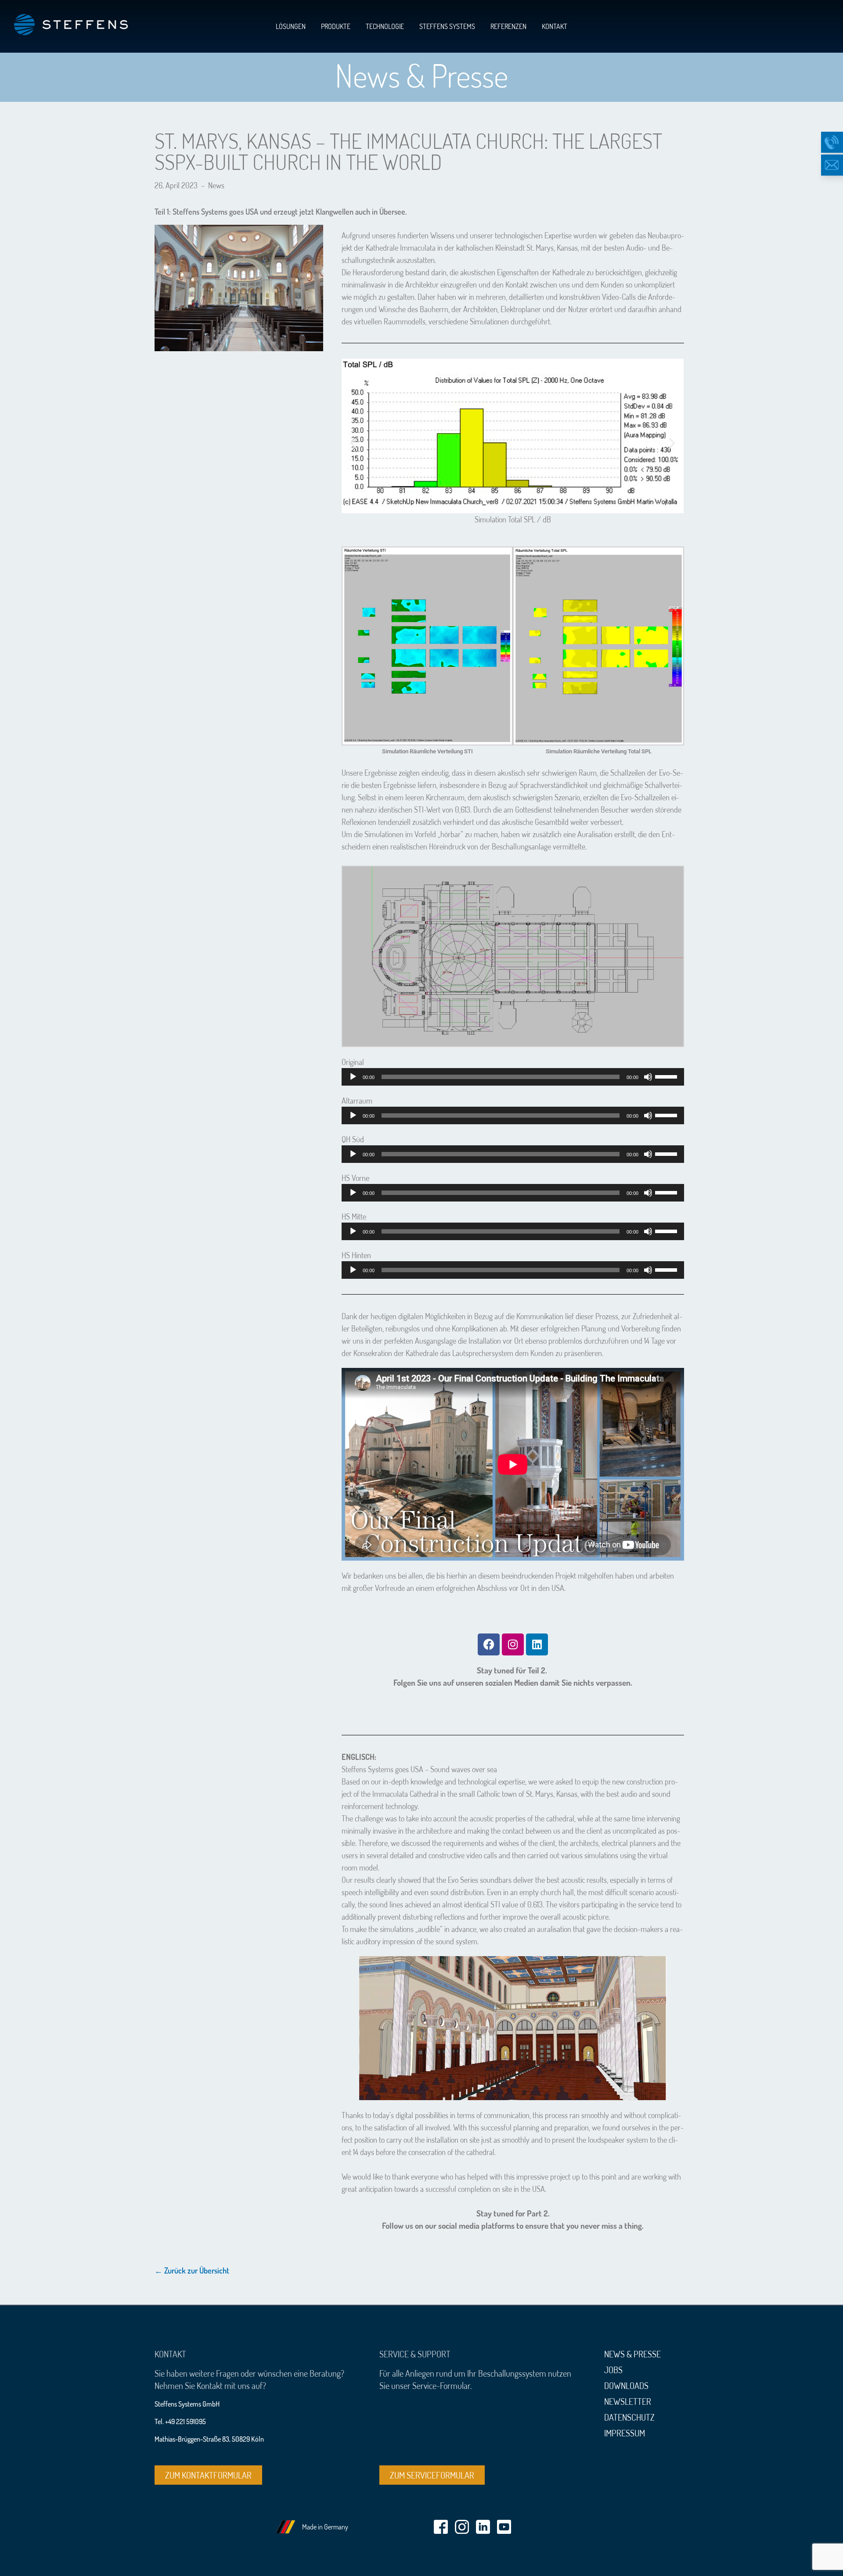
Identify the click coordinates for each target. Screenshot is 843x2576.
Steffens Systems (447, 26)
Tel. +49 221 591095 (180, 2421)
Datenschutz (629, 2417)
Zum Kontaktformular (208, 2475)
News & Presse (632, 2354)
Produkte (336, 26)
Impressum (625, 2433)
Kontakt (555, 26)
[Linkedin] (537, 1644)
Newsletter (628, 2401)
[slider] (667, 1076)
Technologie (385, 26)
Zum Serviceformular (432, 2475)
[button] (353, 443)
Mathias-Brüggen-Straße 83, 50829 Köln (209, 2439)
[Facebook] (489, 1644)
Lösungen (291, 26)
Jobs (613, 2370)
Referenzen (508, 26)
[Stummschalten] (648, 1077)
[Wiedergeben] (353, 1077)
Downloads (626, 2385)
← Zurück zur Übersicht (192, 2270)
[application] (513, 1077)
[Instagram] (513, 1644)
